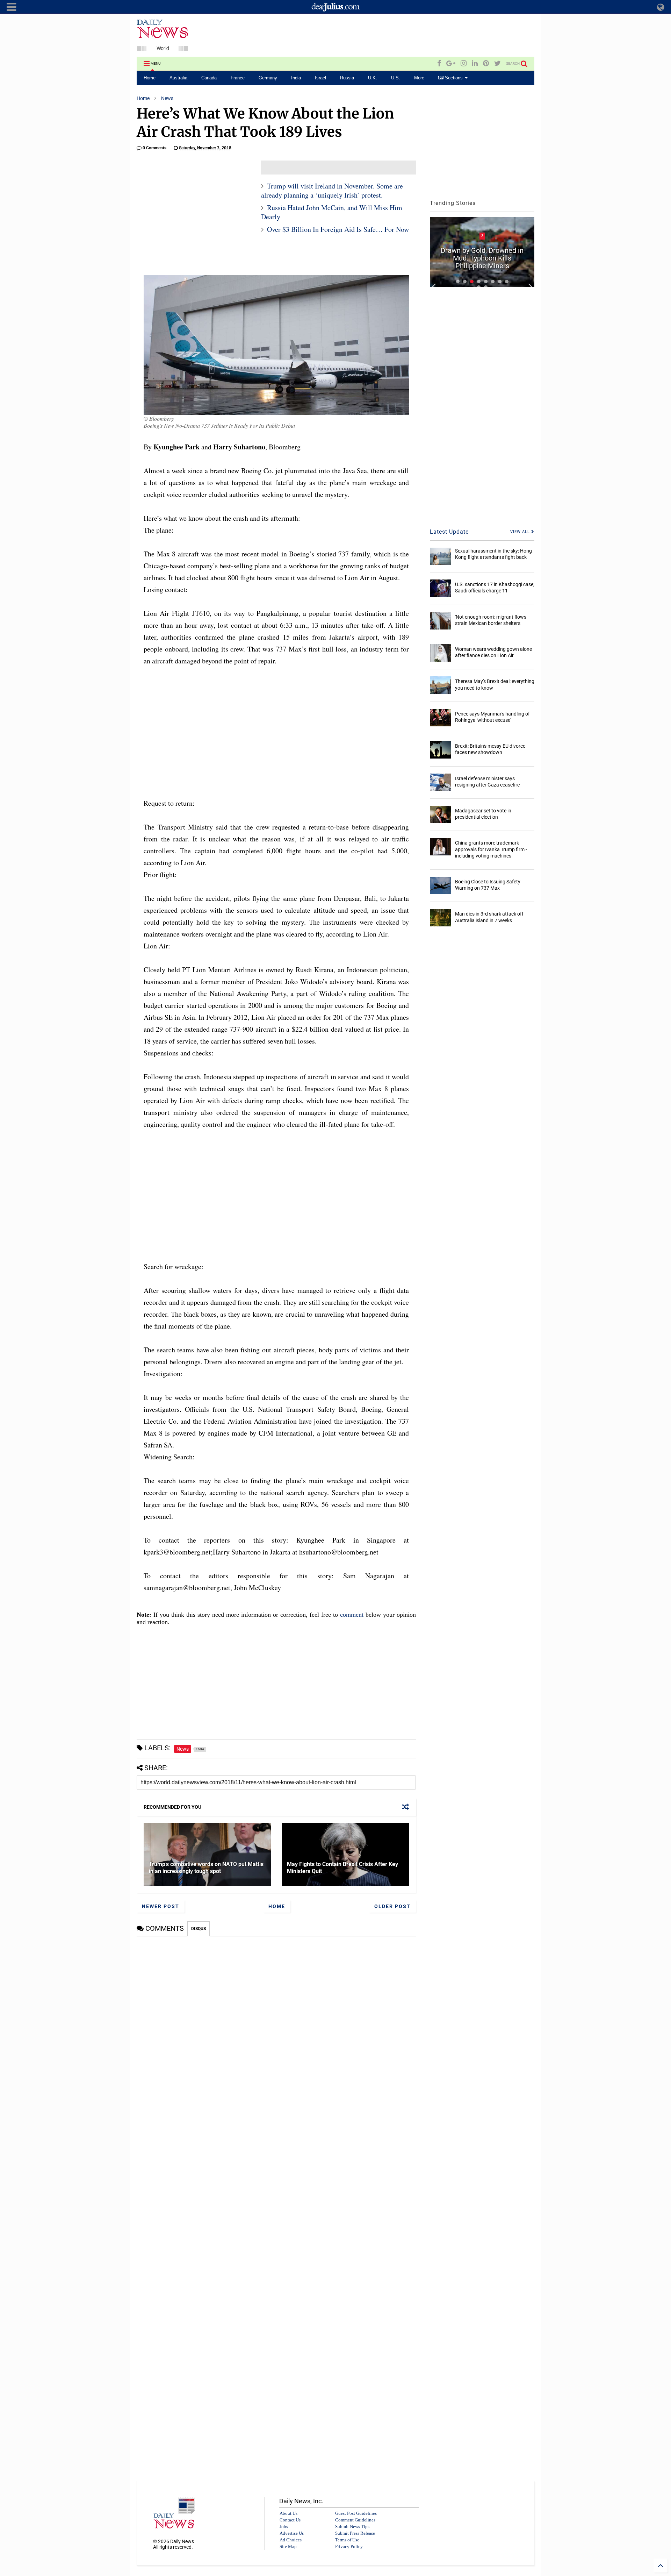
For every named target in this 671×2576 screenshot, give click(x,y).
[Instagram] (464, 63)
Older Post (392, 1906)
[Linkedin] (475, 63)
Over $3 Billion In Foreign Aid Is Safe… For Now (338, 229)
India (296, 78)
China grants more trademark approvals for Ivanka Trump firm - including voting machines (491, 849)
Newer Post (161, 1906)
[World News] (163, 48)
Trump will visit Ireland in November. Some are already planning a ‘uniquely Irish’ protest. (332, 190)
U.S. (396, 78)
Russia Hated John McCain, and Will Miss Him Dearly (332, 212)
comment (352, 1615)
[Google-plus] (451, 63)
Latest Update (449, 532)
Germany (268, 78)
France (238, 78)
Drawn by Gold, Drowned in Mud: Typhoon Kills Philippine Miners (482, 258)
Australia (178, 78)
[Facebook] (439, 63)
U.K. (373, 78)
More (419, 78)
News (167, 98)
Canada (209, 78)
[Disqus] (276, 2024)
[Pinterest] (486, 63)
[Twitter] (497, 63)
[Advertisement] (407, 36)
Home (150, 78)
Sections (453, 78)
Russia (347, 78)
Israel (320, 78)
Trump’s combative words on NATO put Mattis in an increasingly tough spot (206, 1868)
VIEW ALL (521, 532)
